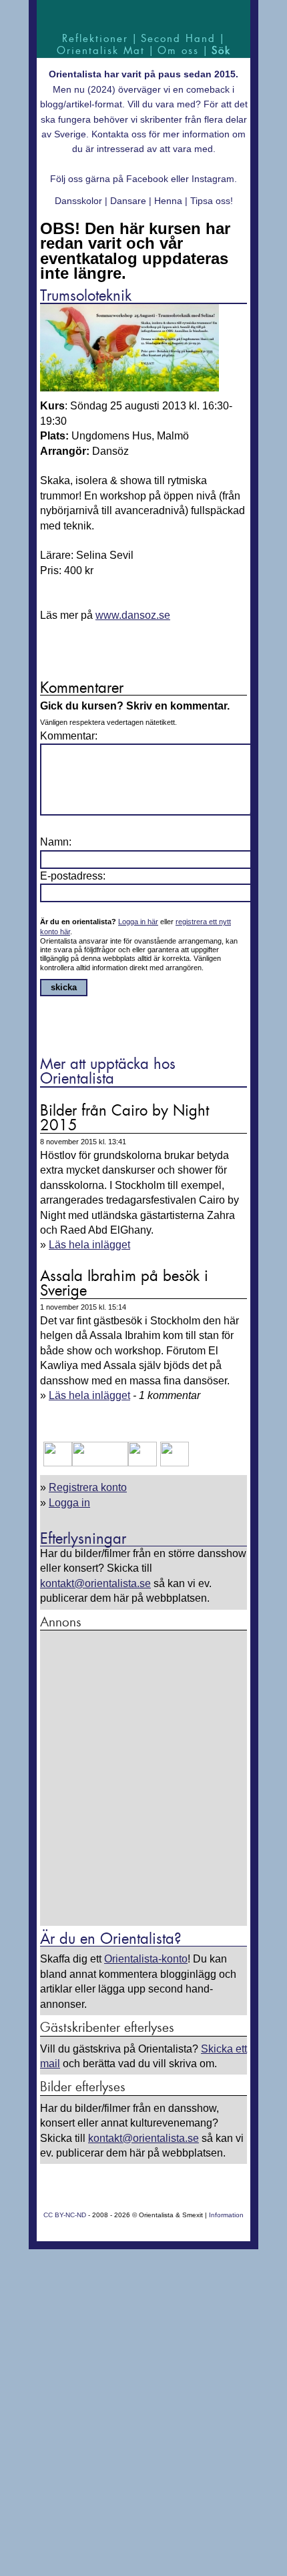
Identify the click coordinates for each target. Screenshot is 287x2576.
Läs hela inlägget (89, 1245)
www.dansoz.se (133, 615)
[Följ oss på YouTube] (100, 1463)
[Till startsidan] (143, 15)
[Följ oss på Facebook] (58, 1463)
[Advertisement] (143, 1779)
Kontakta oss (119, 134)
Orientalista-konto (146, 1959)
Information (226, 2215)
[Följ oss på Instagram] (173, 1463)
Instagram (213, 179)
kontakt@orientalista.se (95, 1583)
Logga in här (138, 922)
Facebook (147, 179)
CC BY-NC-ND (65, 2215)
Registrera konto (88, 1487)
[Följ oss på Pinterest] (142, 1463)
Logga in (69, 1503)
